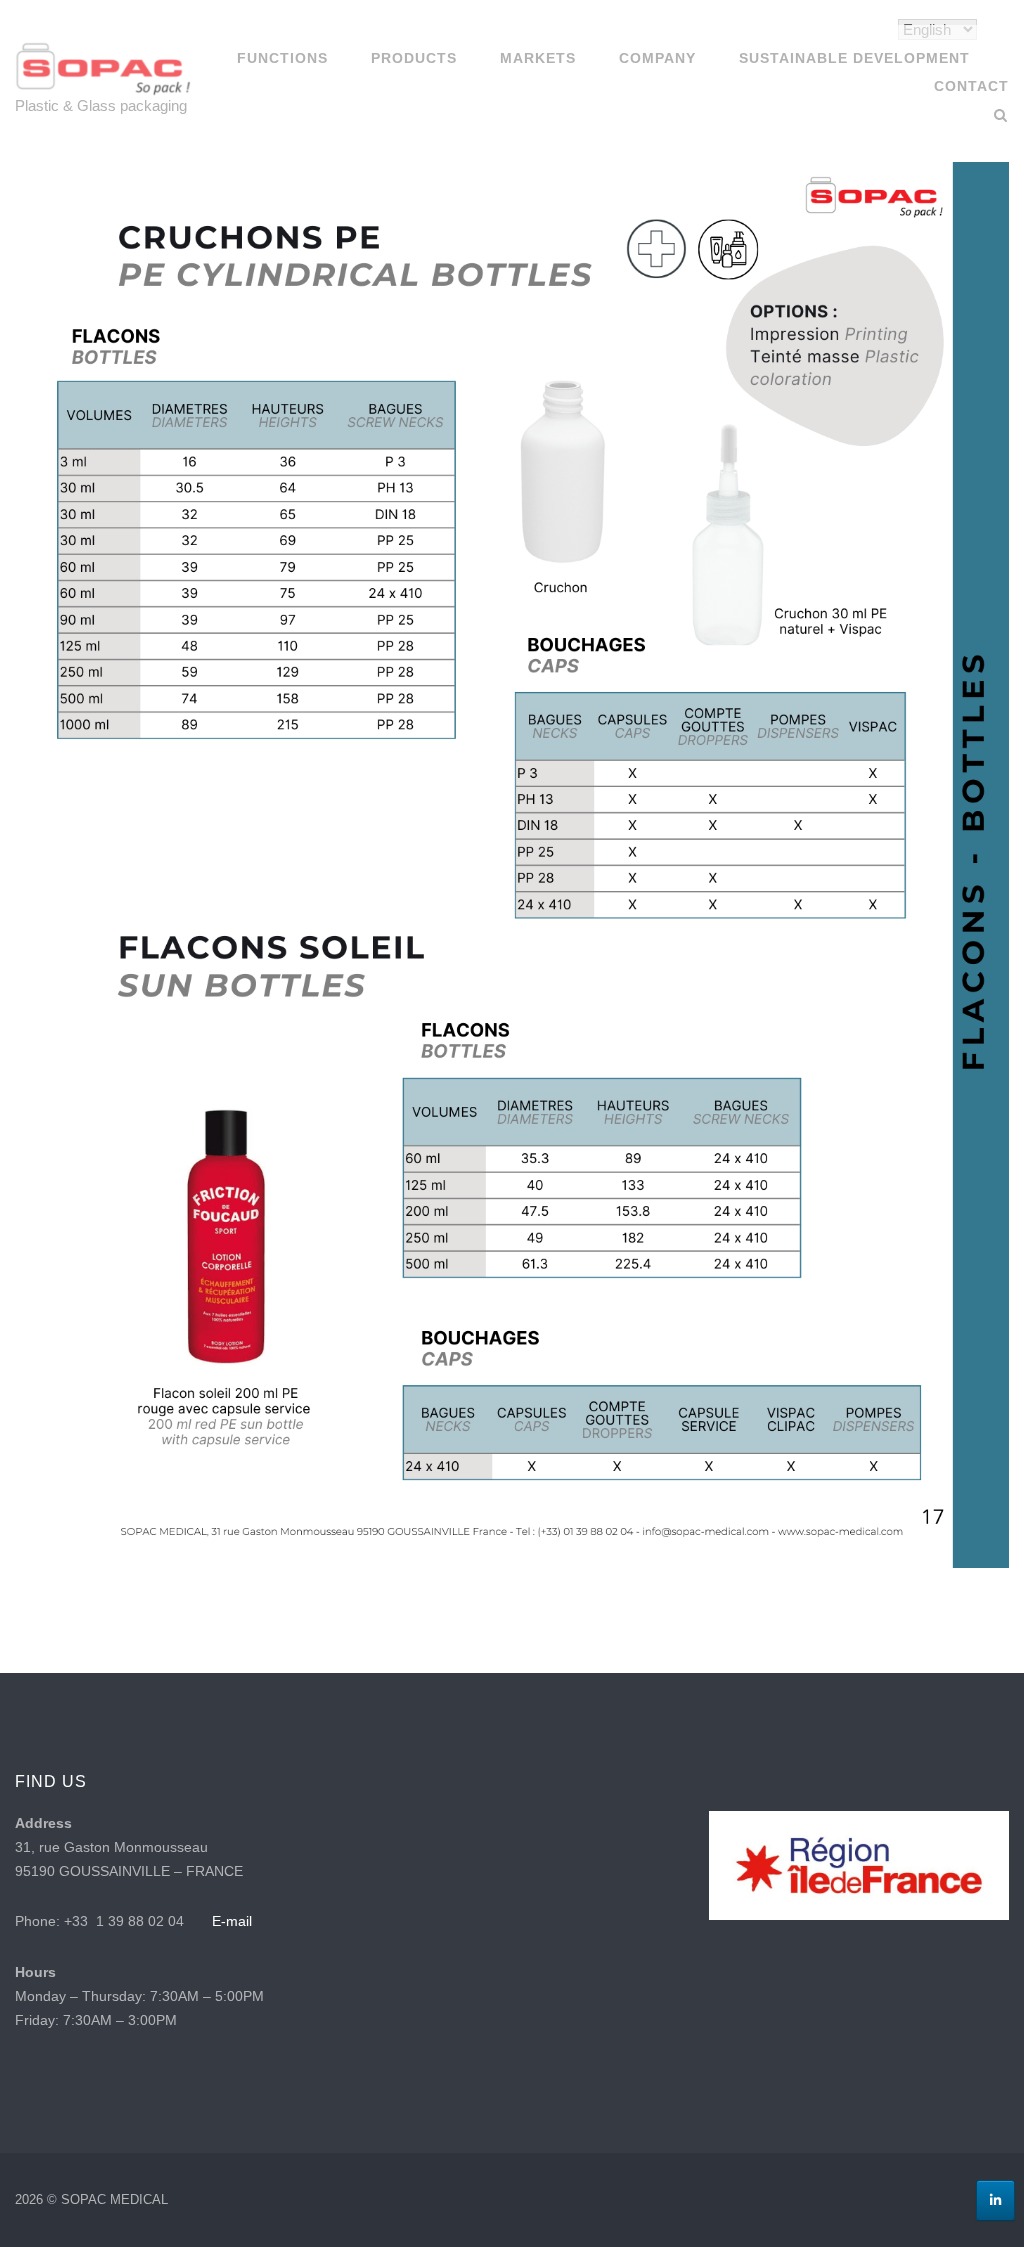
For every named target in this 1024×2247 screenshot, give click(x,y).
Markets (538, 58)
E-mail (232, 1921)
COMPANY (657, 58)
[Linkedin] (995, 2200)
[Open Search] (1000, 116)
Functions (282, 58)
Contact (971, 86)
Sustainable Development (854, 58)
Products (414, 58)
